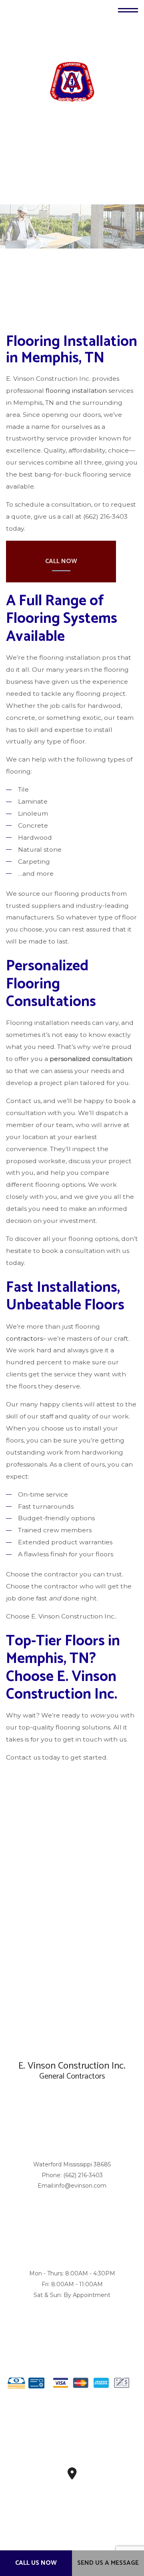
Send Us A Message (108, 2563)
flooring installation (76, 391)
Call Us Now (36, 2563)
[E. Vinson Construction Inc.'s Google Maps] (72, 2476)
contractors (24, 1339)
